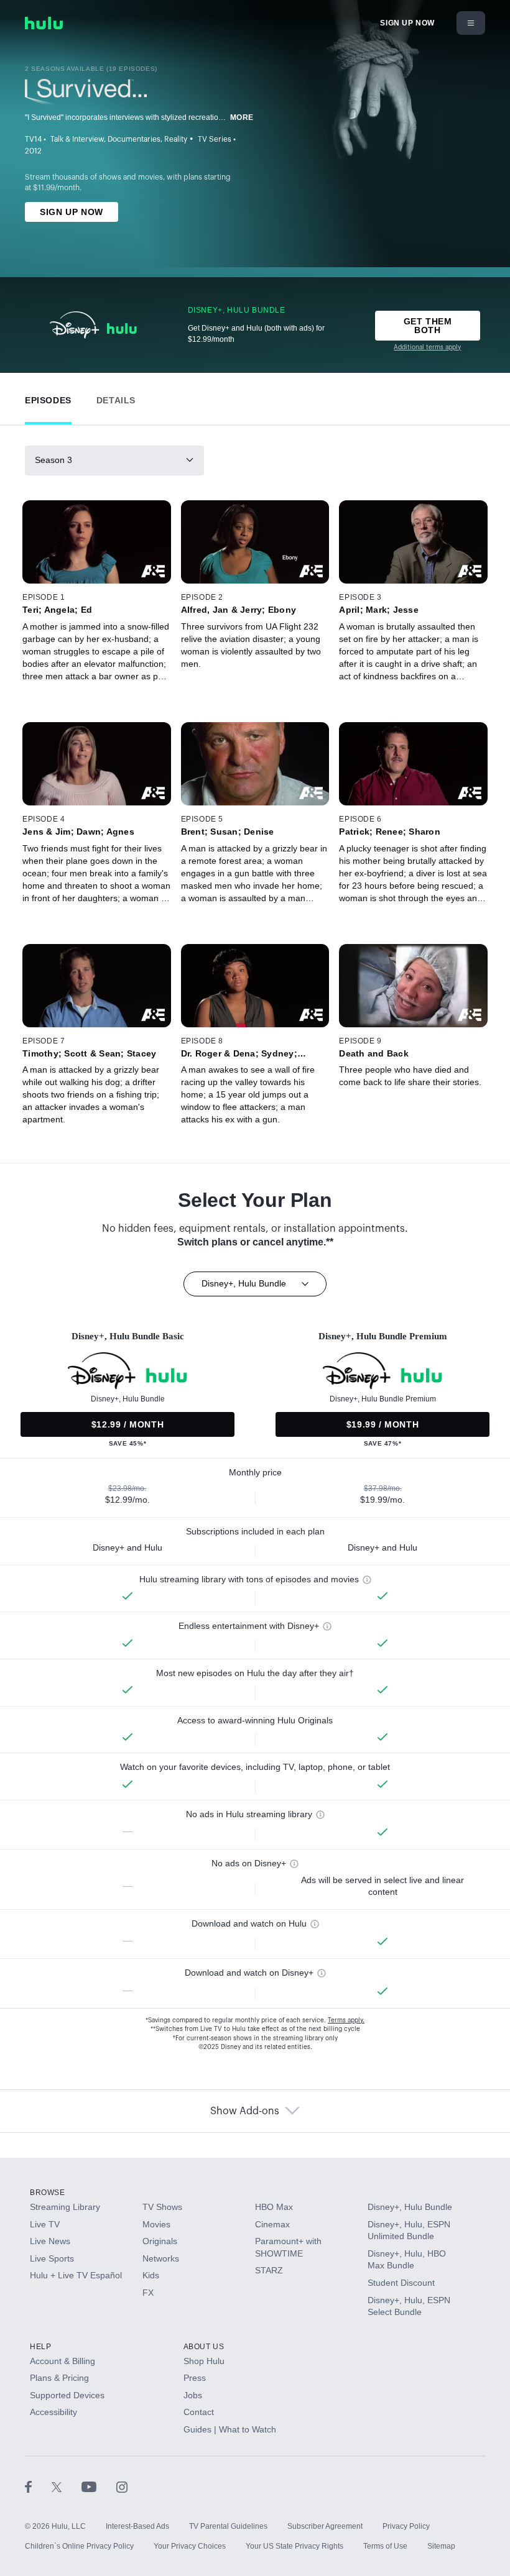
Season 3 (53, 460)
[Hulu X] (67, 2487)
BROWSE (48, 2193)
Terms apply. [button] (346, 2020)
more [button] (242, 117)
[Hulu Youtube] (99, 2487)
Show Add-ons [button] (245, 2111)
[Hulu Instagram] (122, 2487)
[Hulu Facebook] (38, 2487)
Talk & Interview (77, 139)
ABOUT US (204, 2347)
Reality (176, 139)
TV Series (215, 139)
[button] (48, 397)
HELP (40, 2347)
